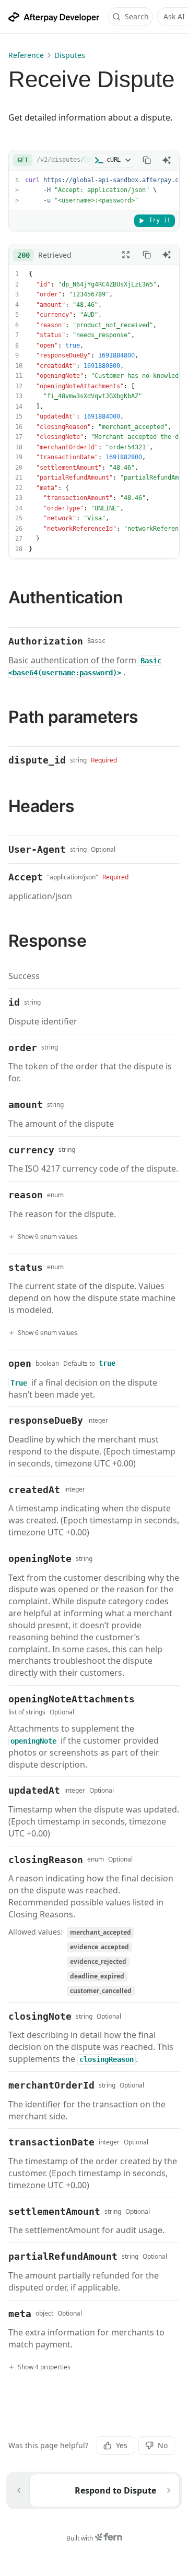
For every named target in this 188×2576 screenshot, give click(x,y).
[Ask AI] (167, 160)
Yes (122, 2445)
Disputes (70, 55)
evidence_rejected (98, 1961)
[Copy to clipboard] (147, 160)
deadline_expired (97, 1976)
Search (137, 16)
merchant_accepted (101, 1932)
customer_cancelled (101, 1991)
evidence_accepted (99, 1947)
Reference (26, 55)
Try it (160, 220)
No (163, 2445)
